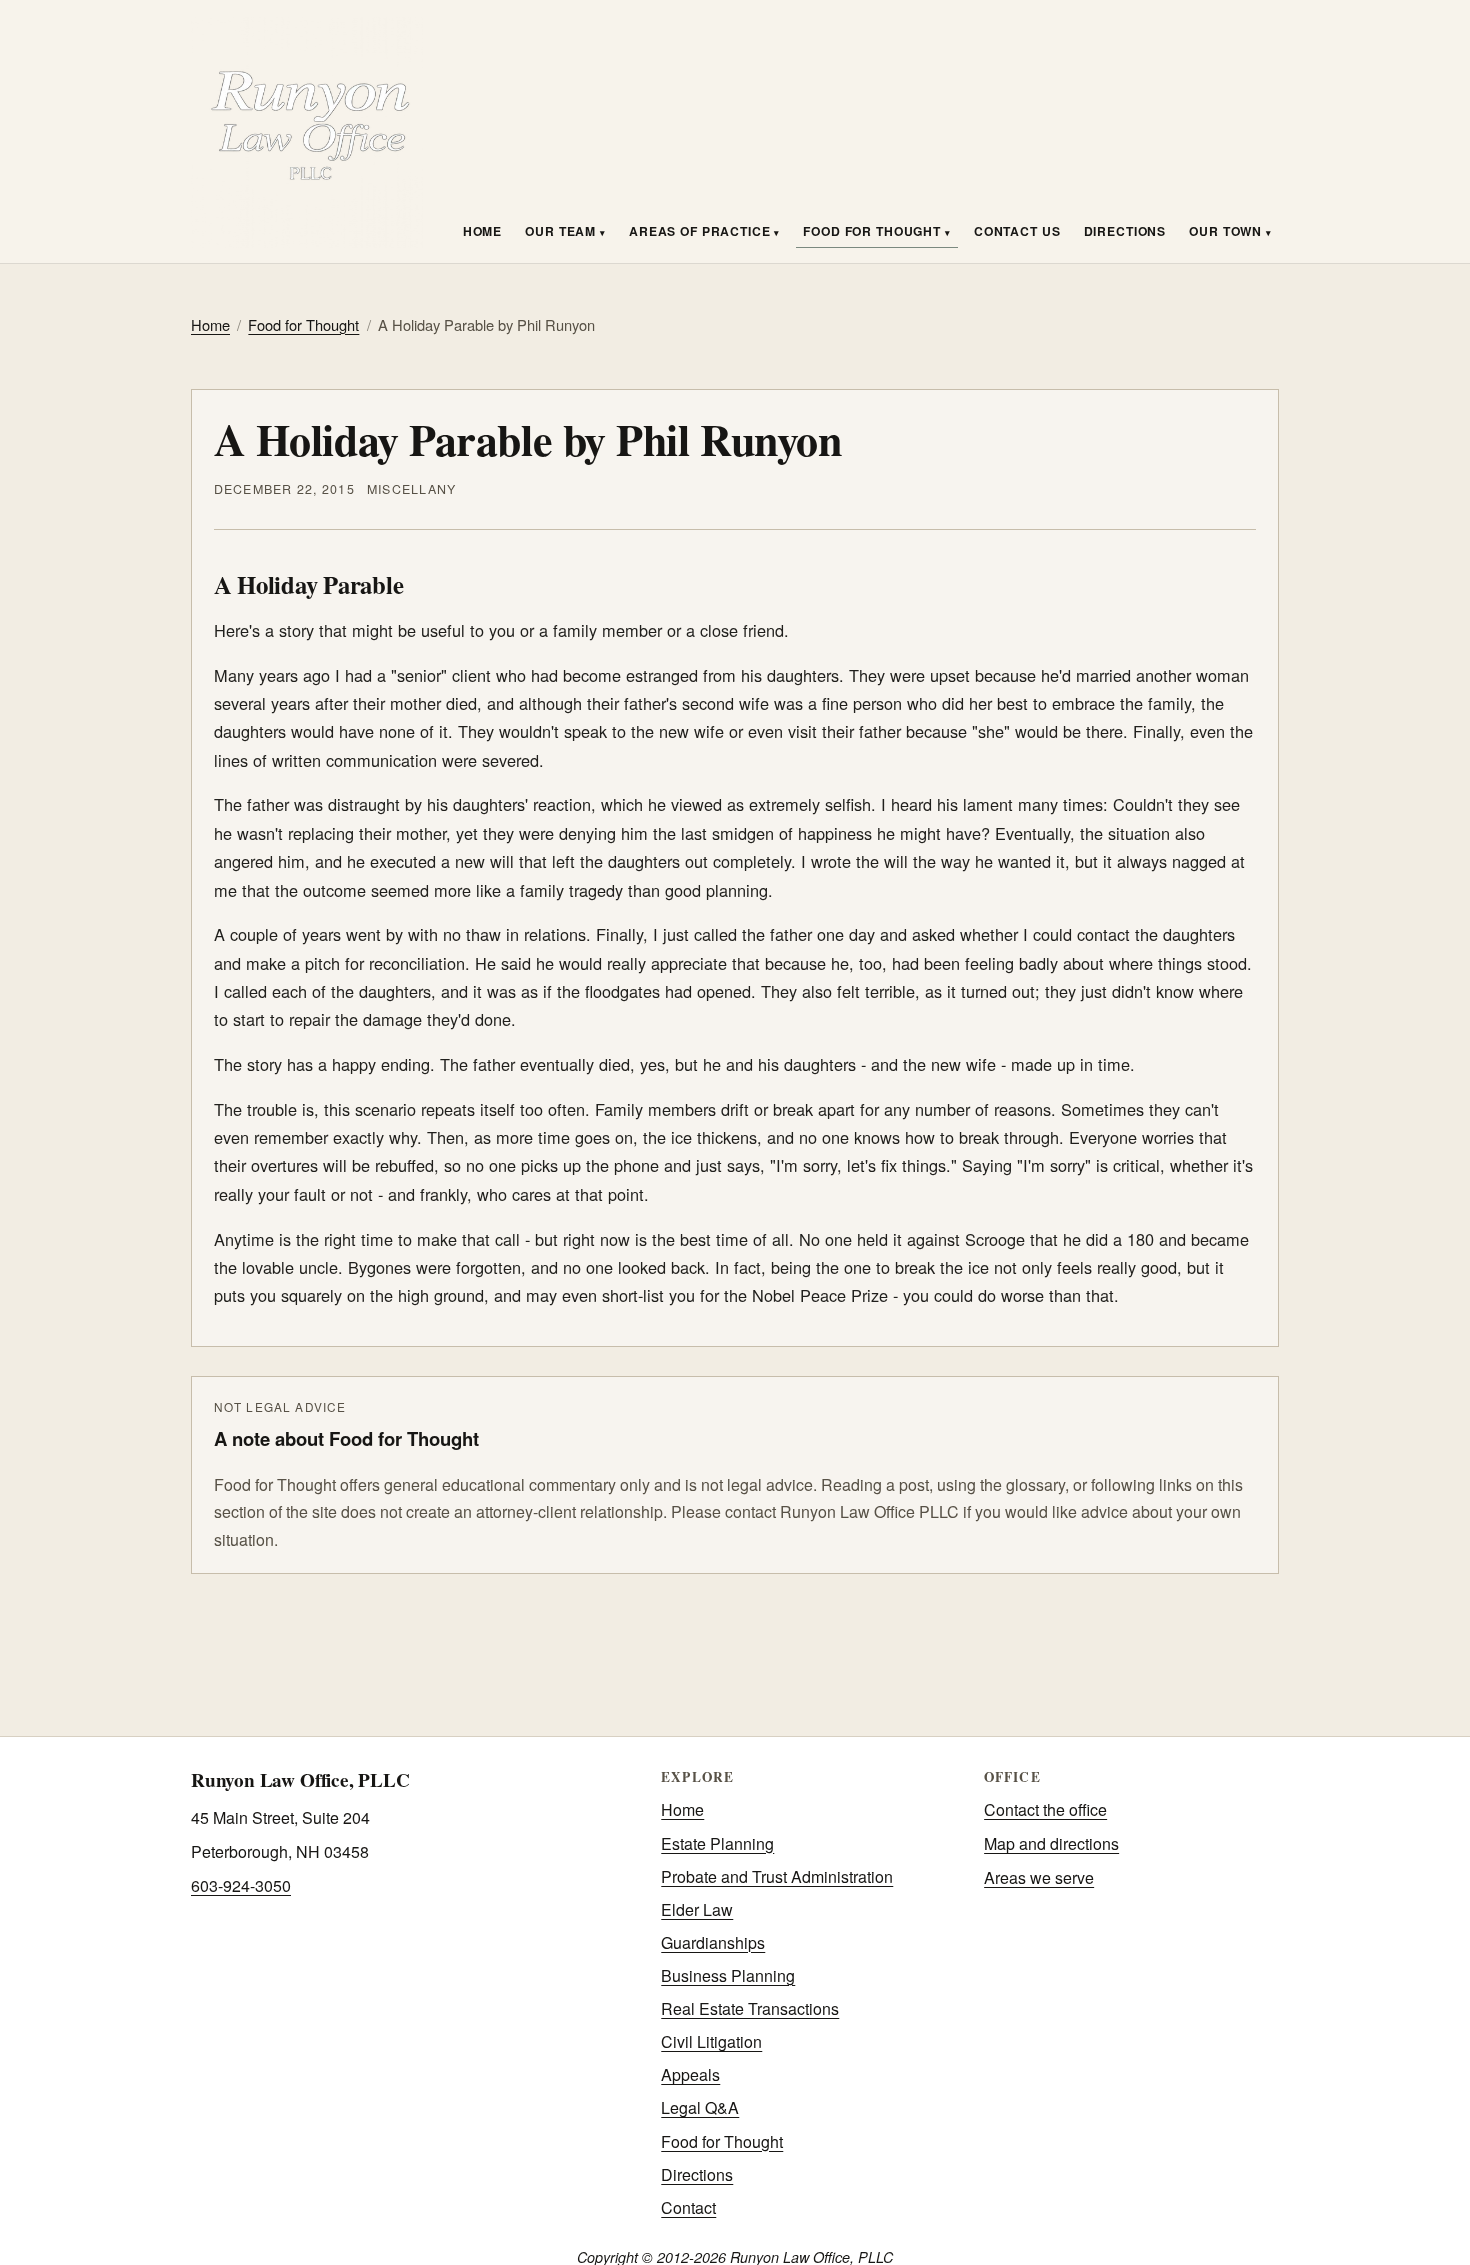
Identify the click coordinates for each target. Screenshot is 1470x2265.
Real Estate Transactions (750, 2008)
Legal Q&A (700, 2107)
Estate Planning (717, 1843)
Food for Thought (873, 231)
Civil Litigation (711, 2041)
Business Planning (728, 1975)
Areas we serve (1039, 1877)
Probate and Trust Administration (777, 1876)
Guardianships (713, 1942)
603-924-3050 (241, 1885)
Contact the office (1045, 1809)
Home (482, 231)
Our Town (1227, 231)
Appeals (690, 2074)
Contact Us (1017, 231)
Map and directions (1051, 1843)
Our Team (562, 231)
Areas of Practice (701, 231)
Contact (688, 2207)
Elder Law (697, 1909)
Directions (1125, 231)
